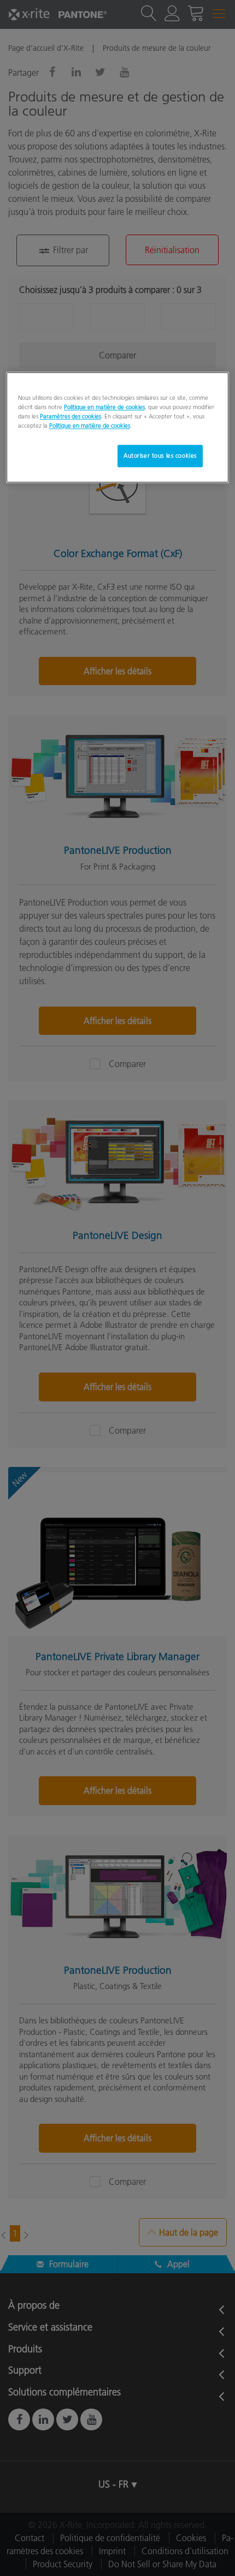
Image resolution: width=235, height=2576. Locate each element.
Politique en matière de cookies (104, 408)
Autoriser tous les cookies (160, 456)
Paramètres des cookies (70, 417)
